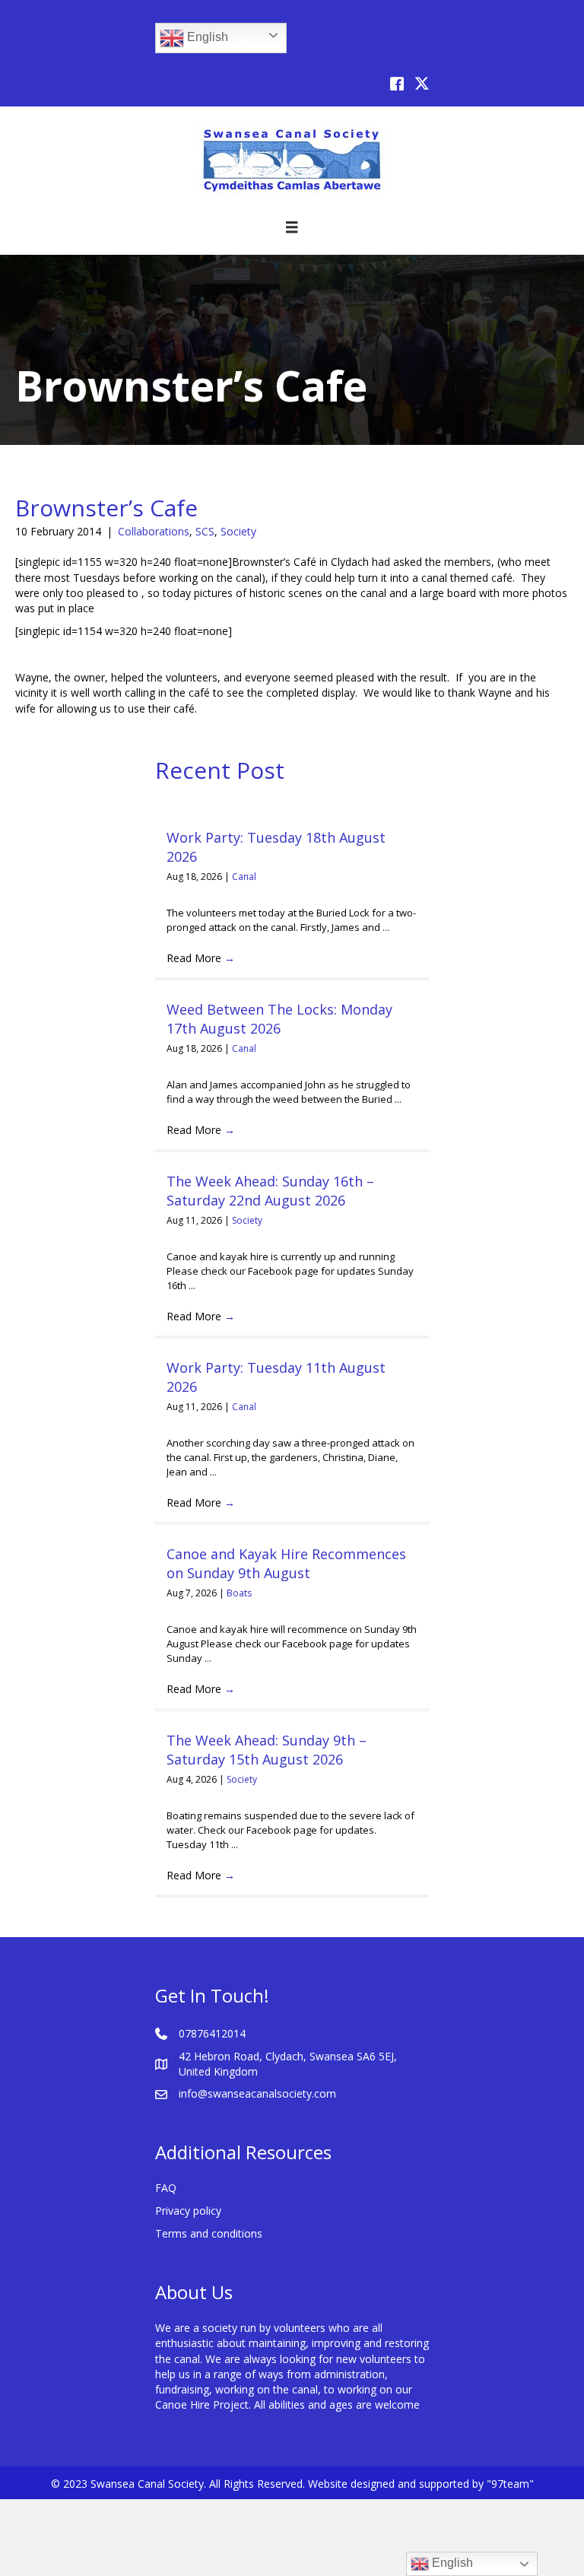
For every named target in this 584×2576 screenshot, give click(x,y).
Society (238, 531)
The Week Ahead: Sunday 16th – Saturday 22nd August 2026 (270, 1191)
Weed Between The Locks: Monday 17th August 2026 (279, 1019)
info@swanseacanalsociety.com (257, 2093)
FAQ (166, 2188)
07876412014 (212, 2033)
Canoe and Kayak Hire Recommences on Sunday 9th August (286, 1563)
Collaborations (154, 531)
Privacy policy (188, 2211)
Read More (201, 958)
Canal (244, 877)
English (206, 37)
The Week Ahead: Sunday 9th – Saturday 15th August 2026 (267, 1750)
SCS (205, 531)
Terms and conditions (209, 2233)
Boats (239, 1593)
